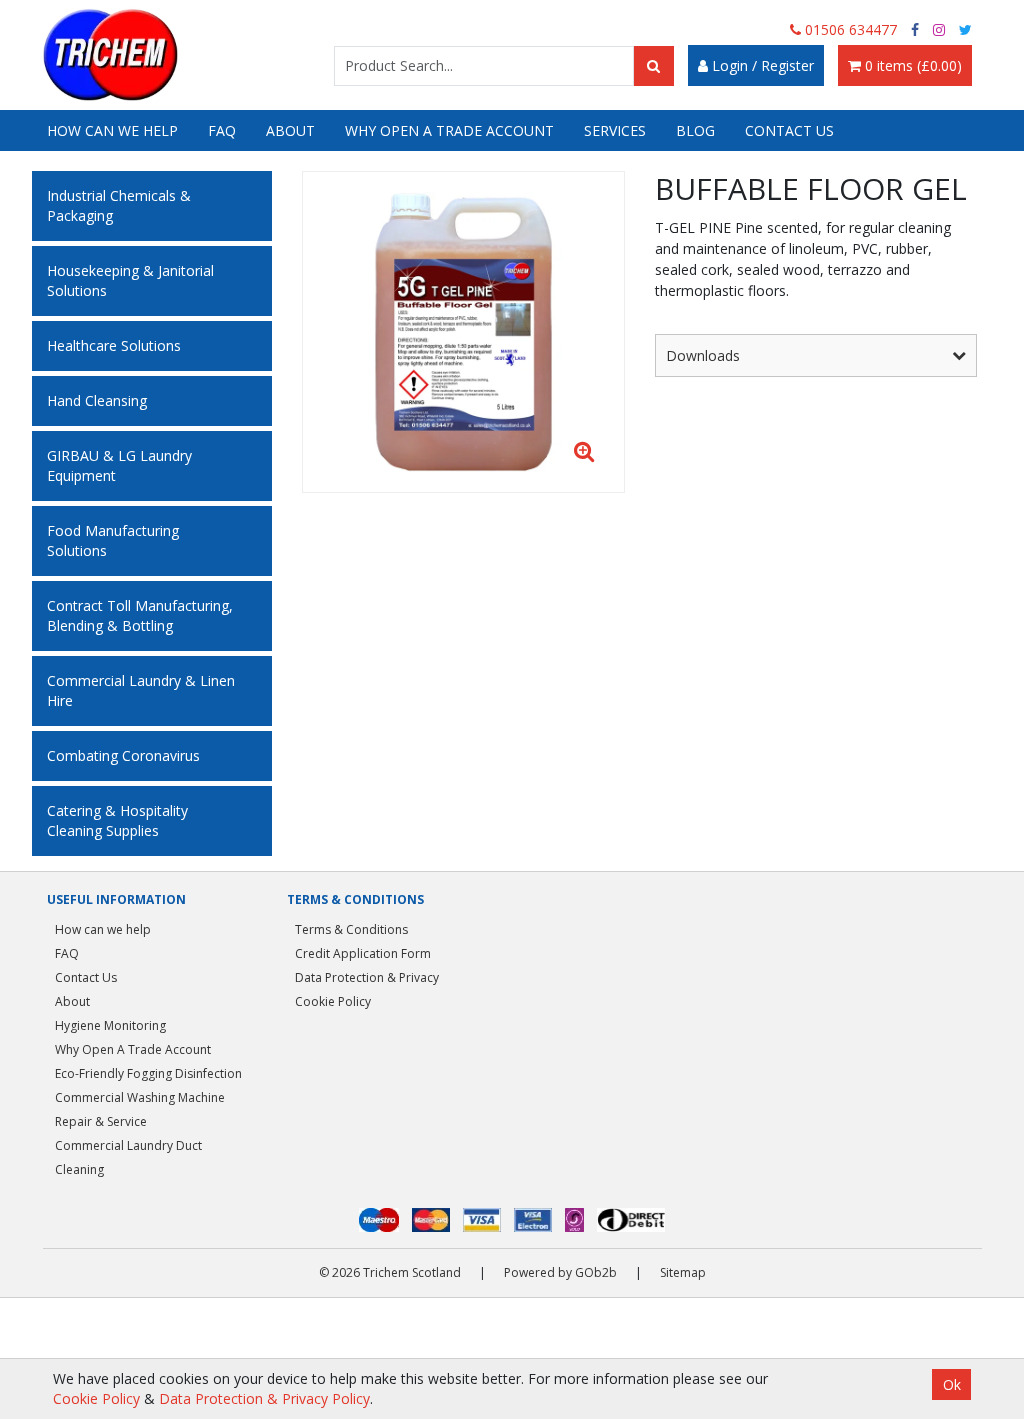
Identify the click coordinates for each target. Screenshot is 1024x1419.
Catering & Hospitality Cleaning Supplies (117, 820)
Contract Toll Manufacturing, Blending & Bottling (140, 615)
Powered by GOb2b (560, 1272)
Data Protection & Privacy (367, 977)
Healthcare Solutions (114, 345)
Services (615, 130)
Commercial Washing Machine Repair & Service (140, 1109)
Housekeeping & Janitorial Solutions (130, 280)
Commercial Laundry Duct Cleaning (128, 1157)
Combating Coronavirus (123, 755)
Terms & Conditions (351, 929)
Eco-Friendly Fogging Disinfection (148, 1073)
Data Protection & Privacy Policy (264, 1398)
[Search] (654, 66)
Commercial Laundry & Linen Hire (141, 690)
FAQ (222, 130)
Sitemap (683, 1272)
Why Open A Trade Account (449, 130)
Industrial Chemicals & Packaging (119, 205)
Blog (695, 130)
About (290, 130)
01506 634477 (849, 29)
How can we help (112, 130)
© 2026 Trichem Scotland (390, 1272)
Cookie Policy (333, 1001)
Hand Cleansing (97, 400)
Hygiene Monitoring (110, 1025)
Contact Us (789, 130)
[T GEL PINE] (463, 332)
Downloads (703, 355)
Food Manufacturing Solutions (113, 540)
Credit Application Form (363, 953)
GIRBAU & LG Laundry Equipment (119, 465)
